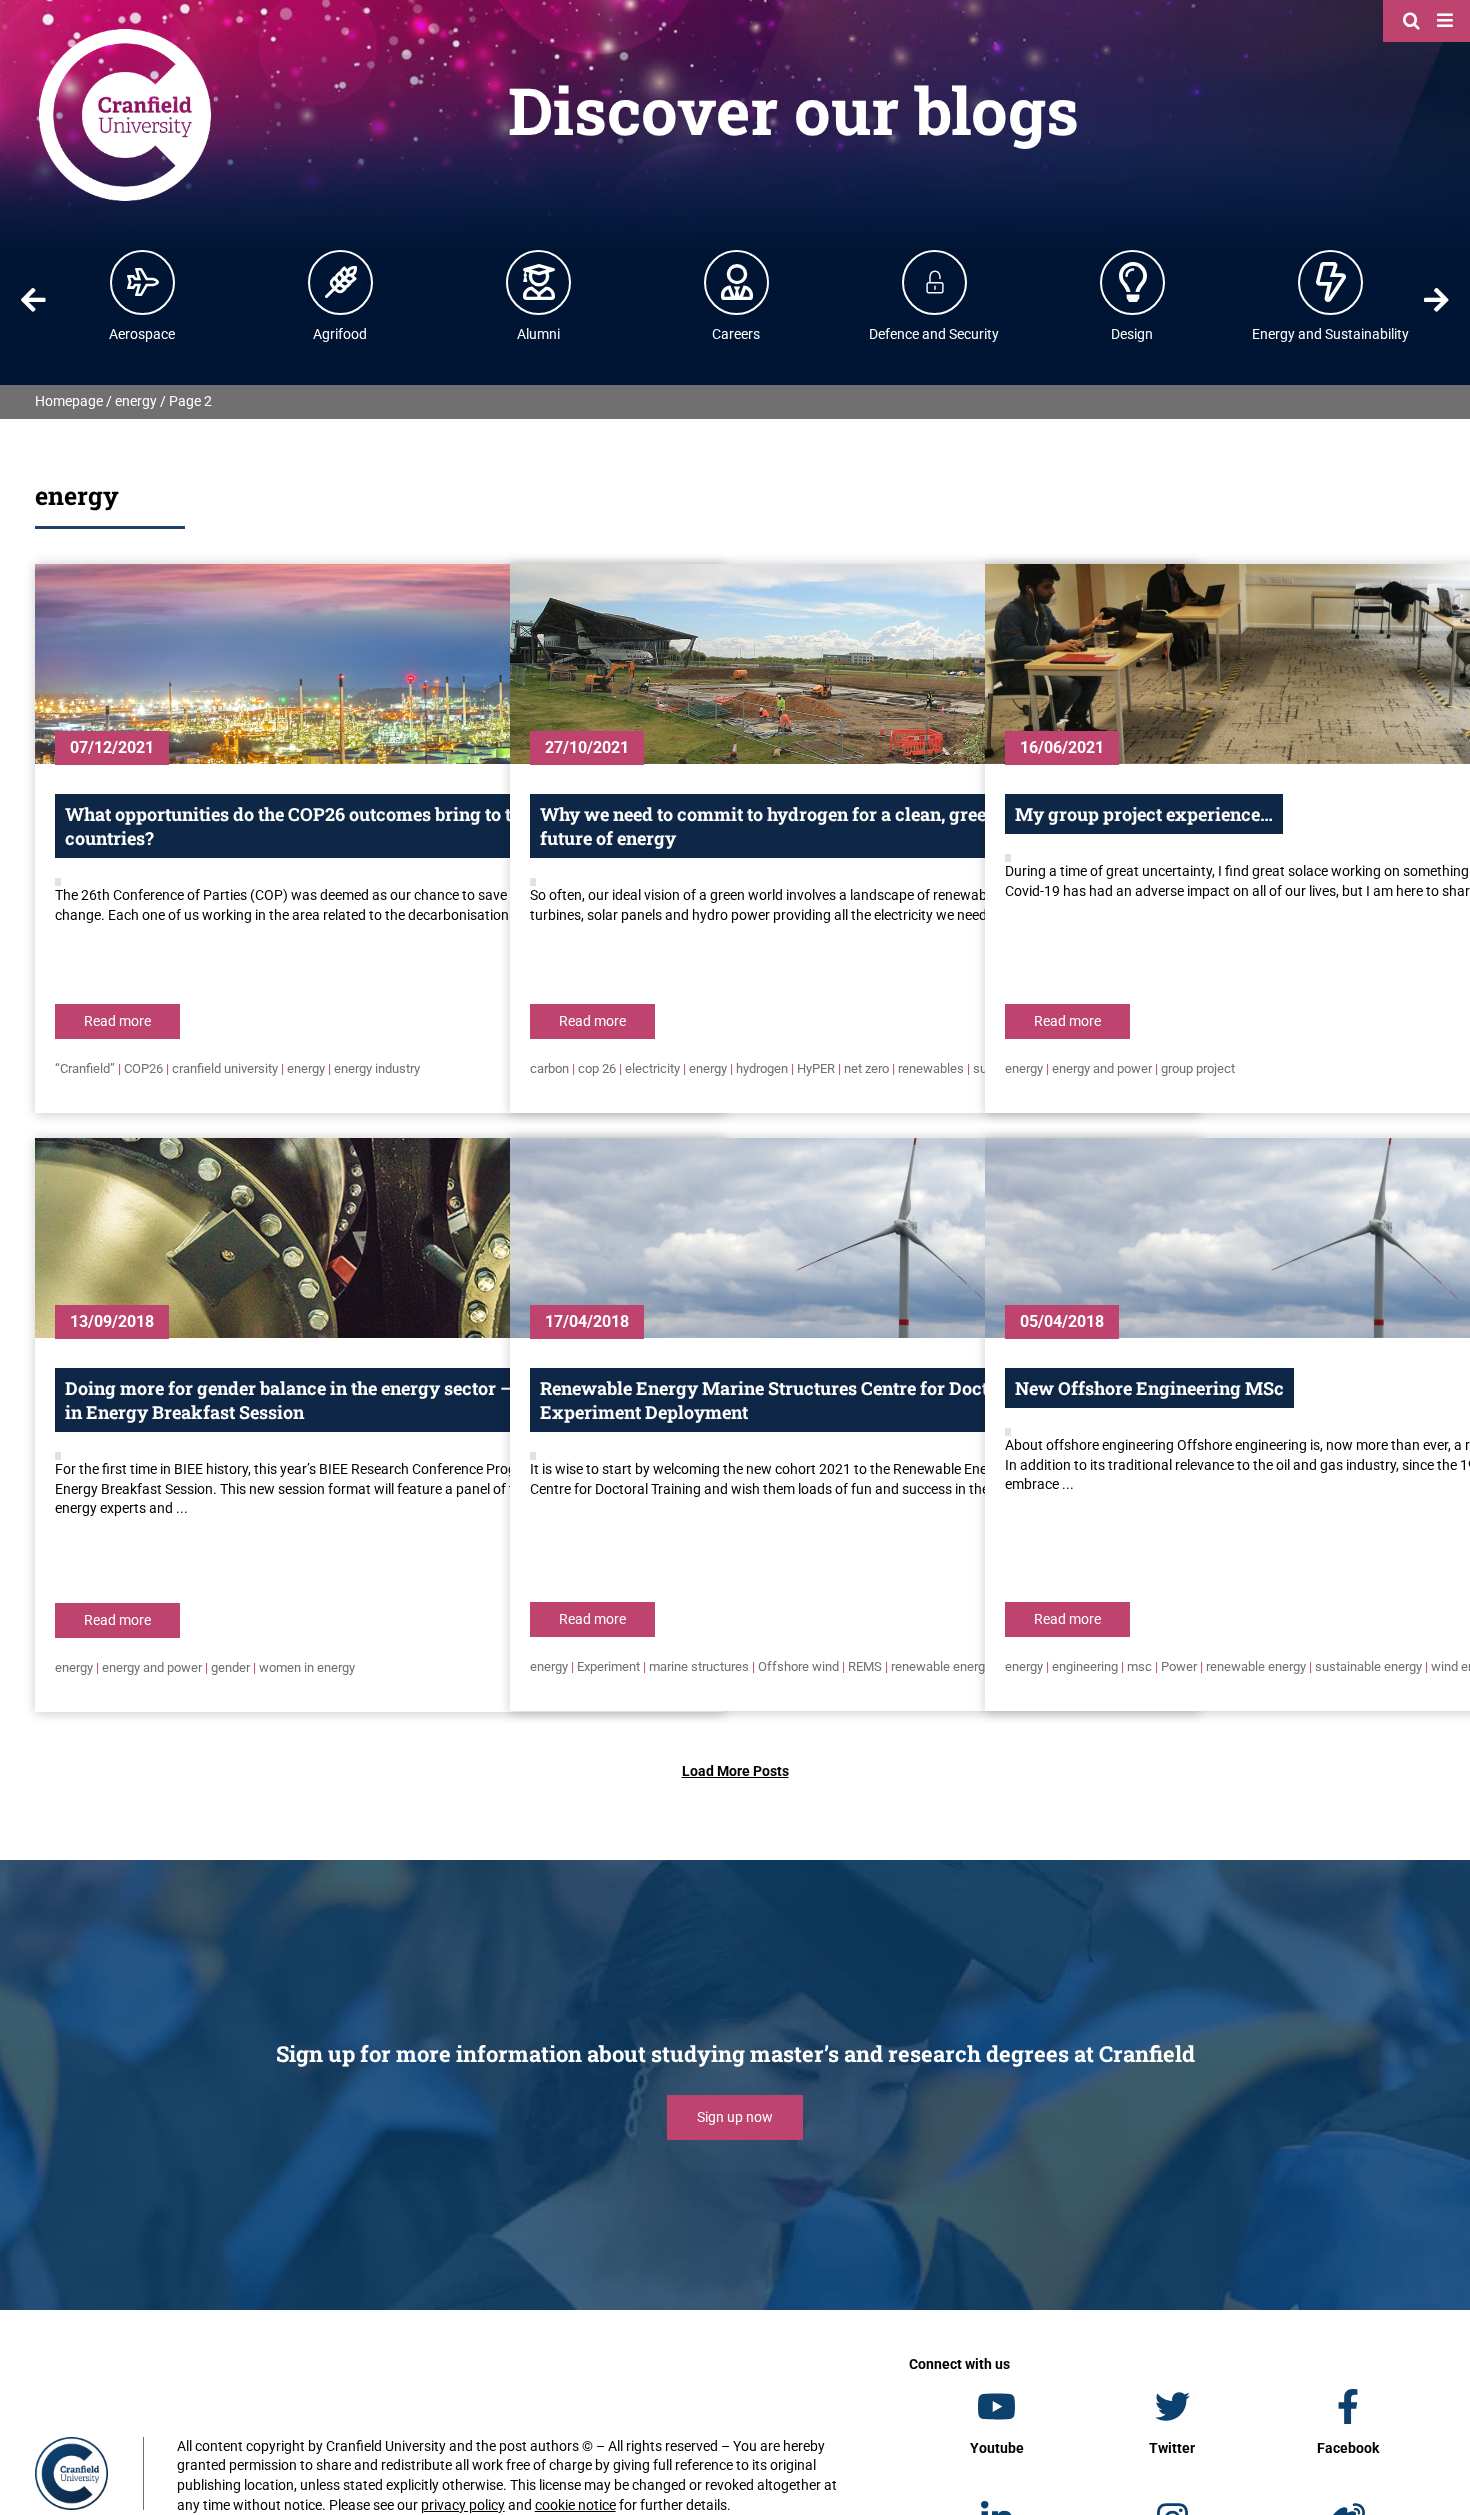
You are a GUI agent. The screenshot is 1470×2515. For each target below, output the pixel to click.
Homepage (69, 401)
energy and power (1102, 1068)
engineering (1085, 1666)
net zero (866, 1068)
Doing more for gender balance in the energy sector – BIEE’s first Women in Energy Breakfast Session (372, 1400)
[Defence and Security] (935, 282)
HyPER (816, 1068)
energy (136, 401)
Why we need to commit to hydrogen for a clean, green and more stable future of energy (837, 826)
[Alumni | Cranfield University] (539, 282)
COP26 (143, 1068)
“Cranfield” (85, 1068)
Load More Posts (735, 1771)
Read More (117, 1021)
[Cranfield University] (125, 32)
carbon (549, 1068)
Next (1437, 300)
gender (230, 1667)
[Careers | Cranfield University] (737, 282)
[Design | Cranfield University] (1133, 282)
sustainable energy (1368, 1666)
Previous (33, 300)
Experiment (608, 1666)
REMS (865, 1666)
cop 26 (597, 1068)
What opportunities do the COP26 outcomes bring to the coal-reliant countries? (349, 826)
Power (1179, 1666)
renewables (931, 1068)
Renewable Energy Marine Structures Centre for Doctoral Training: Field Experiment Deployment (845, 1400)
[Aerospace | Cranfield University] (143, 282)
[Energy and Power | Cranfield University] (1331, 282)
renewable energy (941, 1666)
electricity (652, 1068)
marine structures (699, 1666)
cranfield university (225, 1068)
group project (1198, 1068)
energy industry (377, 1068)
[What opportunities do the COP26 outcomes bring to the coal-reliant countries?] (379, 664)
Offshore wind (798, 1666)
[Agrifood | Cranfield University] (341, 282)
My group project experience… (1144, 814)
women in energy (307, 1667)
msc (1139, 1666)
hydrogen (762, 1068)
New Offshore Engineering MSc (1149, 1388)
